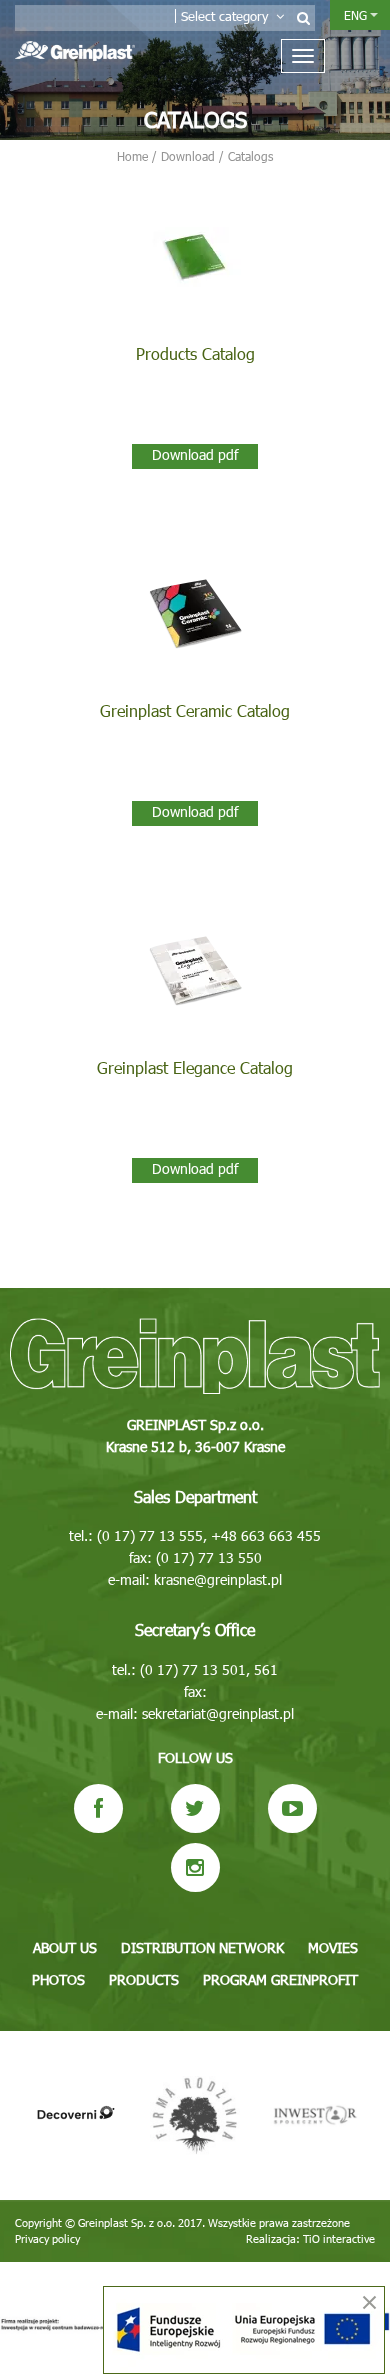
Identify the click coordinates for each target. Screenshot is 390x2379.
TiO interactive (339, 2238)
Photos (58, 1979)
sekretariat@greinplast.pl (218, 1713)
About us (65, 1947)
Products (144, 1979)
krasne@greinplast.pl (218, 1579)
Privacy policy (47, 2238)
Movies (333, 1947)
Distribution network (202, 1947)
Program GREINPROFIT (280, 1979)
